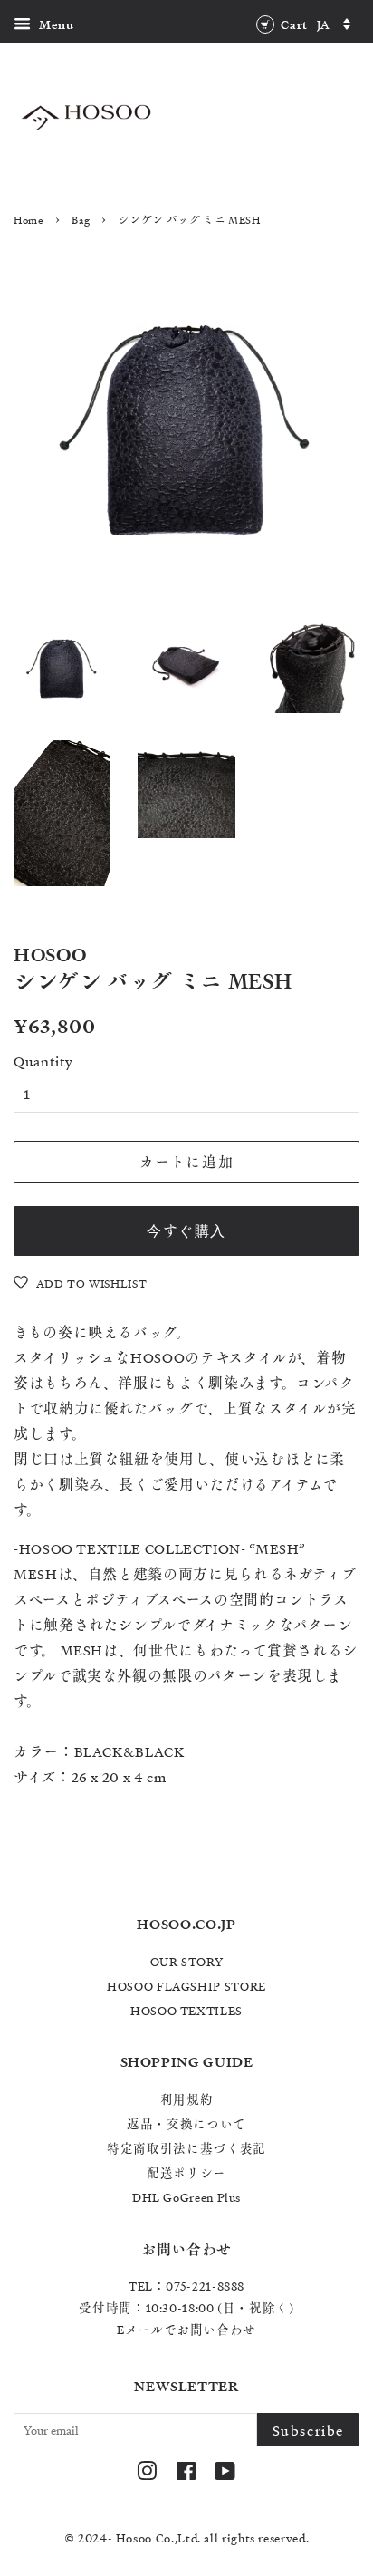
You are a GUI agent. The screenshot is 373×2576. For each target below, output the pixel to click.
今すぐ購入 (186, 1230)
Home (29, 220)
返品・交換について (186, 2123)
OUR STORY (187, 1961)
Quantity (43, 1061)
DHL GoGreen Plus (186, 2197)
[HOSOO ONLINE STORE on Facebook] (186, 2474)
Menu (55, 24)
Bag (81, 220)
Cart (293, 24)
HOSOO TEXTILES (186, 2010)
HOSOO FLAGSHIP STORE (186, 1986)
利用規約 (187, 2099)
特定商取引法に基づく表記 (186, 2148)
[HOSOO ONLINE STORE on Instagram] (147, 2474)
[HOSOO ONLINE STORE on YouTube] (225, 2474)
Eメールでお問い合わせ (186, 2329)
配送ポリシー (186, 2172)
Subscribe (308, 2430)
